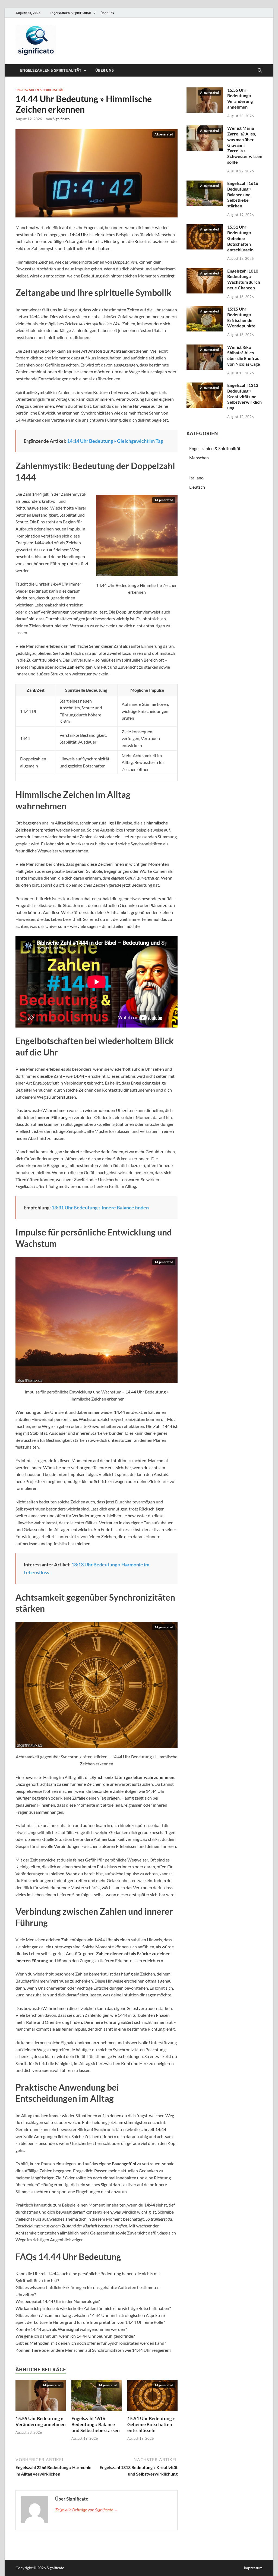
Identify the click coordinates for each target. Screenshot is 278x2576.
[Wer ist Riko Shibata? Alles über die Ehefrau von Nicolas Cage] (205, 357)
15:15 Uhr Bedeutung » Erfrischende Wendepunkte (241, 317)
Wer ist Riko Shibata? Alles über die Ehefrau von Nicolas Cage (244, 355)
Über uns (107, 13)
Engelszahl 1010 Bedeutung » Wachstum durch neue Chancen (244, 279)
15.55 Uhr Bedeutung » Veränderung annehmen (41, 2421)
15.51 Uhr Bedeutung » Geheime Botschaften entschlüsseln (151, 2424)
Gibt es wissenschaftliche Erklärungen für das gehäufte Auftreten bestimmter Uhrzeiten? (87, 2291)
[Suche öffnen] (260, 71)
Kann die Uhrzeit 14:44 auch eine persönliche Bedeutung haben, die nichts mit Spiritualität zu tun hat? (88, 2277)
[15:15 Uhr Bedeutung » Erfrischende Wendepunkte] (205, 319)
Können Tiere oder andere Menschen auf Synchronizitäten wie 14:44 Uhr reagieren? (93, 2350)
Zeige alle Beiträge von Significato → (87, 2510)
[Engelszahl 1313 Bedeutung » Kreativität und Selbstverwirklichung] (205, 395)
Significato (61, 119)
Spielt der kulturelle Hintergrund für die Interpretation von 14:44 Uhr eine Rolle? (90, 2322)
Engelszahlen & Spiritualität (70, 13)
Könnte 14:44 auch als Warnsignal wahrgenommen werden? (71, 2329)
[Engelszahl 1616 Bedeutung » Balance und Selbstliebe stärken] (97, 2395)
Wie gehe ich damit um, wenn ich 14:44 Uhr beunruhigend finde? (75, 2336)
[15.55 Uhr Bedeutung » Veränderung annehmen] (41, 2395)
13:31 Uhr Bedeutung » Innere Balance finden (100, 1208)
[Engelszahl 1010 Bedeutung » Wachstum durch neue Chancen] (205, 281)
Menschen (199, 458)
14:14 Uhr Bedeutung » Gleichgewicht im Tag (115, 441)
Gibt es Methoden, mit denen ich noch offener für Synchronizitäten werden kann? (91, 2343)
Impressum (253, 2568)
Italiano (196, 478)
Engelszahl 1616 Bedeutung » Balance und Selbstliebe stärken (96, 2424)
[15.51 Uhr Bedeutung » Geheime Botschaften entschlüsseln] (152, 2395)
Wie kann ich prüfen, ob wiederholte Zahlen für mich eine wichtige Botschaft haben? (93, 2308)
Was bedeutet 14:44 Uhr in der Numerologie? (58, 2301)
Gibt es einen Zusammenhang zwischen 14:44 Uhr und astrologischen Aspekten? (90, 2315)
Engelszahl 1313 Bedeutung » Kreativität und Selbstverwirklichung (244, 396)
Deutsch (197, 487)
